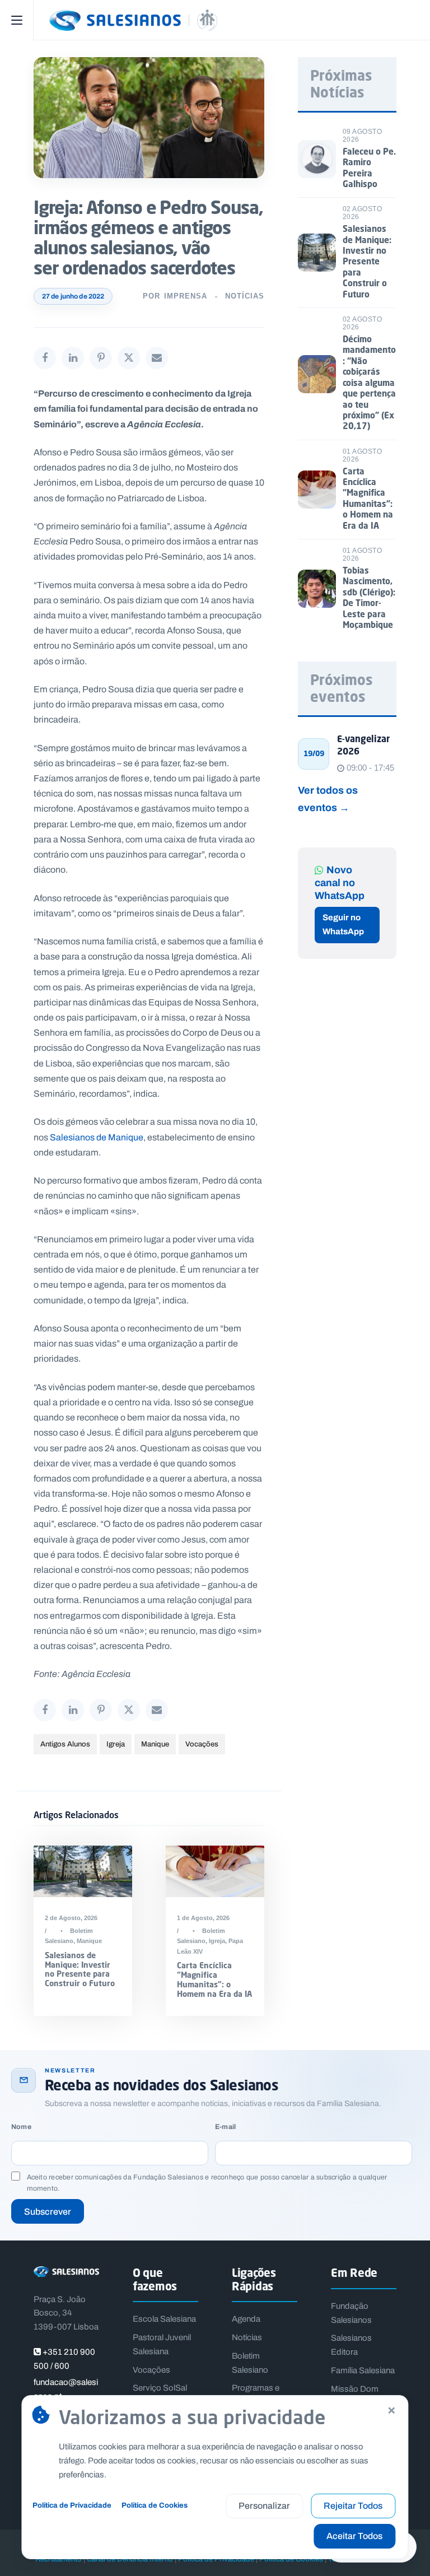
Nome (21, 2127)
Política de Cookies (155, 2505)
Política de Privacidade (72, 2505)
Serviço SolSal (160, 2388)
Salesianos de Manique (97, 1137)
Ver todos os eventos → (328, 799)
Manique (155, 1744)
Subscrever (48, 2212)
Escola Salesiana (164, 2319)
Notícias (245, 296)
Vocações (202, 1744)
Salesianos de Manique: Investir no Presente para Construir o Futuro (80, 1969)
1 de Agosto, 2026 (203, 1918)
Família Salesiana (363, 2370)
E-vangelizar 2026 (363, 745)
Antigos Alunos (65, 1744)
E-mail (225, 2127)
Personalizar (264, 2506)
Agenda (246, 2319)
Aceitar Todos (354, 2536)
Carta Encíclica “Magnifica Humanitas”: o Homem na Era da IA (214, 1979)
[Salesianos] (232, 20)
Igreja (116, 1744)
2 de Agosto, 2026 (71, 1918)
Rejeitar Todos (353, 2506)
